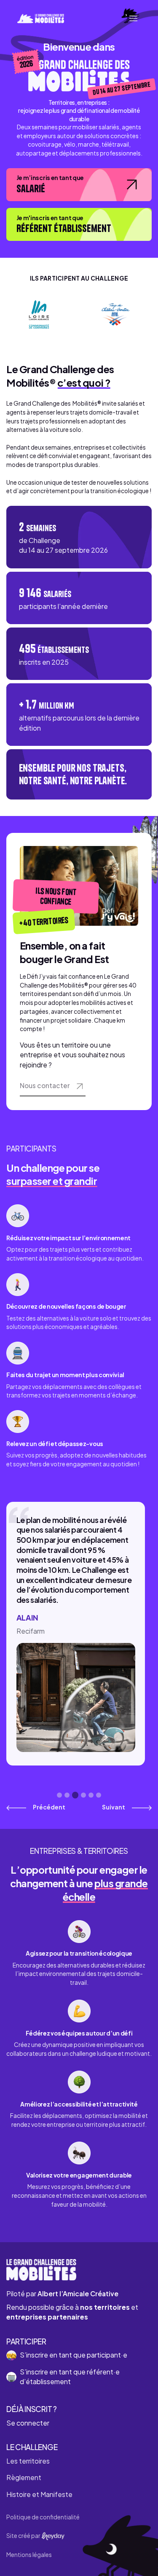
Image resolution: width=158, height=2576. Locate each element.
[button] (133, 18)
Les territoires (28, 2461)
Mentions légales (29, 2555)
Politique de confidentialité (43, 2517)
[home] (39, 18)
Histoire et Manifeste (39, 2494)
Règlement (24, 2478)
